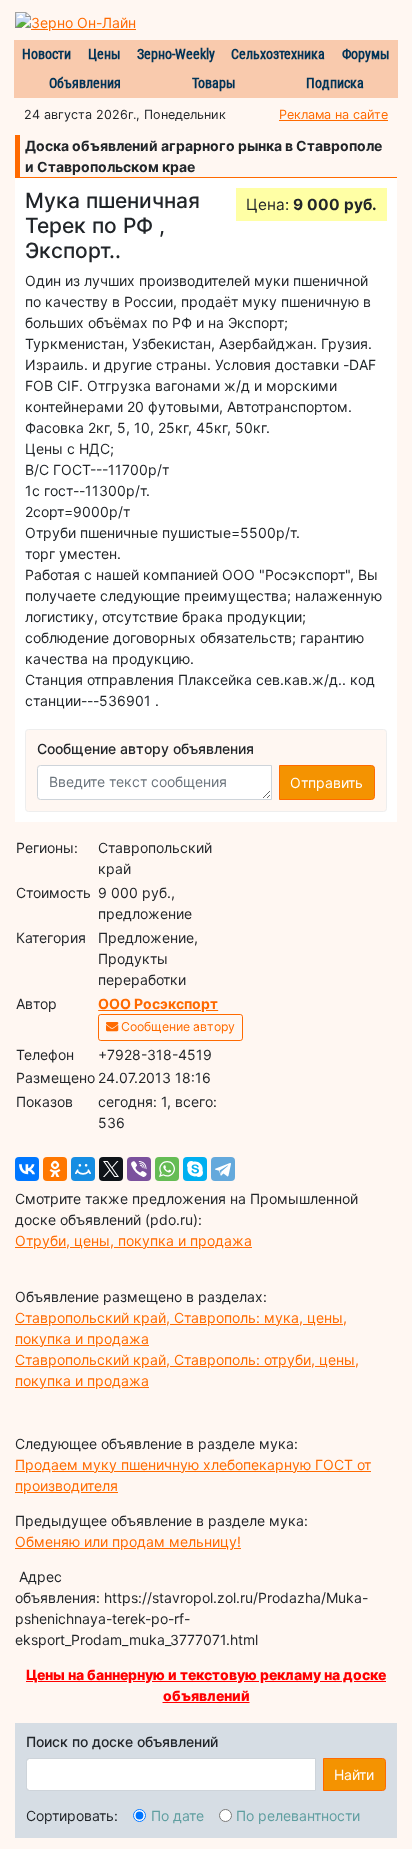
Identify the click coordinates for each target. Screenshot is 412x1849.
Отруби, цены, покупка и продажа (133, 1240)
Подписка (335, 83)
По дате (177, 1815)
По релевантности (298, 1815)
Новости (46, 54)
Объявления (85, 83)
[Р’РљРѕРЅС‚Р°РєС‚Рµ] (27, 1169)
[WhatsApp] (167, 1169)
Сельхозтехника (278, 54)
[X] (111, 1169)
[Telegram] (223, 1169)
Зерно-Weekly (176, 54)
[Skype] (195, 1169)
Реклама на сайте (333, 114)
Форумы (366, 54)
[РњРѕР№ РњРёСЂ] (83, 1169)
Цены (104, 54)
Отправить (326, 782)
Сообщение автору (176, 1026)
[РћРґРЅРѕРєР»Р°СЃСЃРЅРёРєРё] (55, 1169)
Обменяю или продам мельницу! (128, 1541)
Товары (214, 83)
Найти (354, 1774)
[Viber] (139, 1169)
